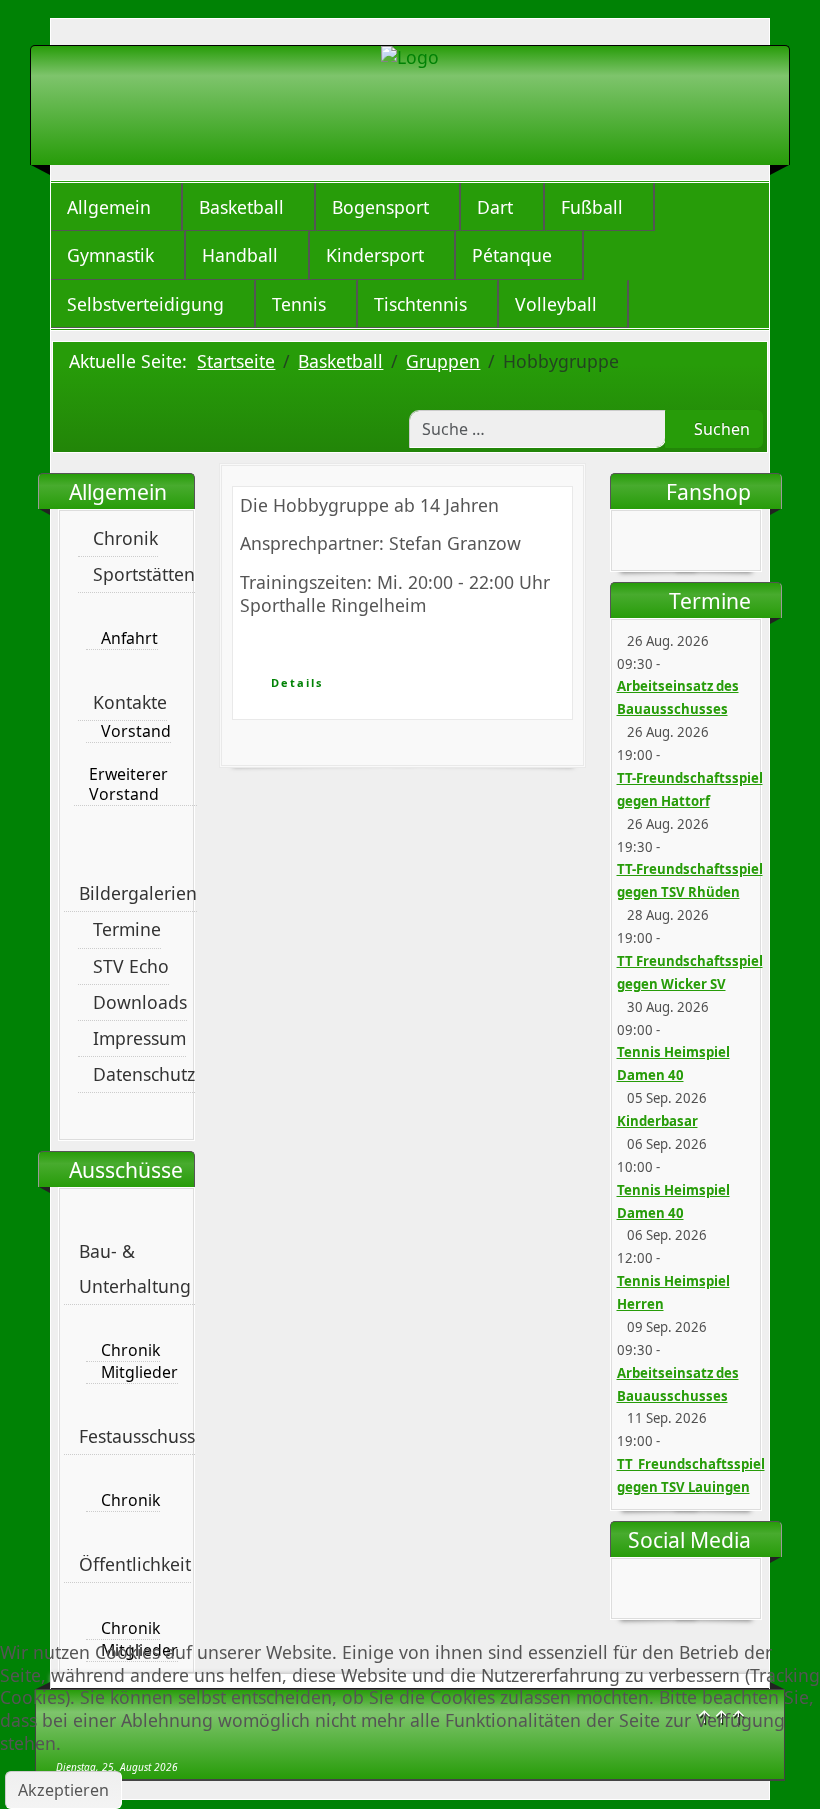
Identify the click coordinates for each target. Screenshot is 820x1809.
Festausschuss (137, 1436)
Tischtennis (420, 304)
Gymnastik (110, 255)
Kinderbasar (657, 1121)
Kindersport (375, 255)
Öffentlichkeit (135, 1564)
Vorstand (136, 731)
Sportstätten (144, 574)
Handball (240, 255)
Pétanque (512, 255)
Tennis (299, 304)
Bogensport (380, 207)
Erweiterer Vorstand (128, 785)
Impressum (139, 1038)
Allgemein (109, 207)
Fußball (592, 207)
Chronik (125, 538)
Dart (495, 207)
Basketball (241, 207)
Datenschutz (144, 1074)
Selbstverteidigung (145, 304)
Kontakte (130, 702)
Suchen (720, 429)
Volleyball (556, 304)
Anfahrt (129, 638)
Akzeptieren (63, 1790)
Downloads (140, 1002)
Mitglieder (139, 1372)
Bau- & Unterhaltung (135, 1268)
